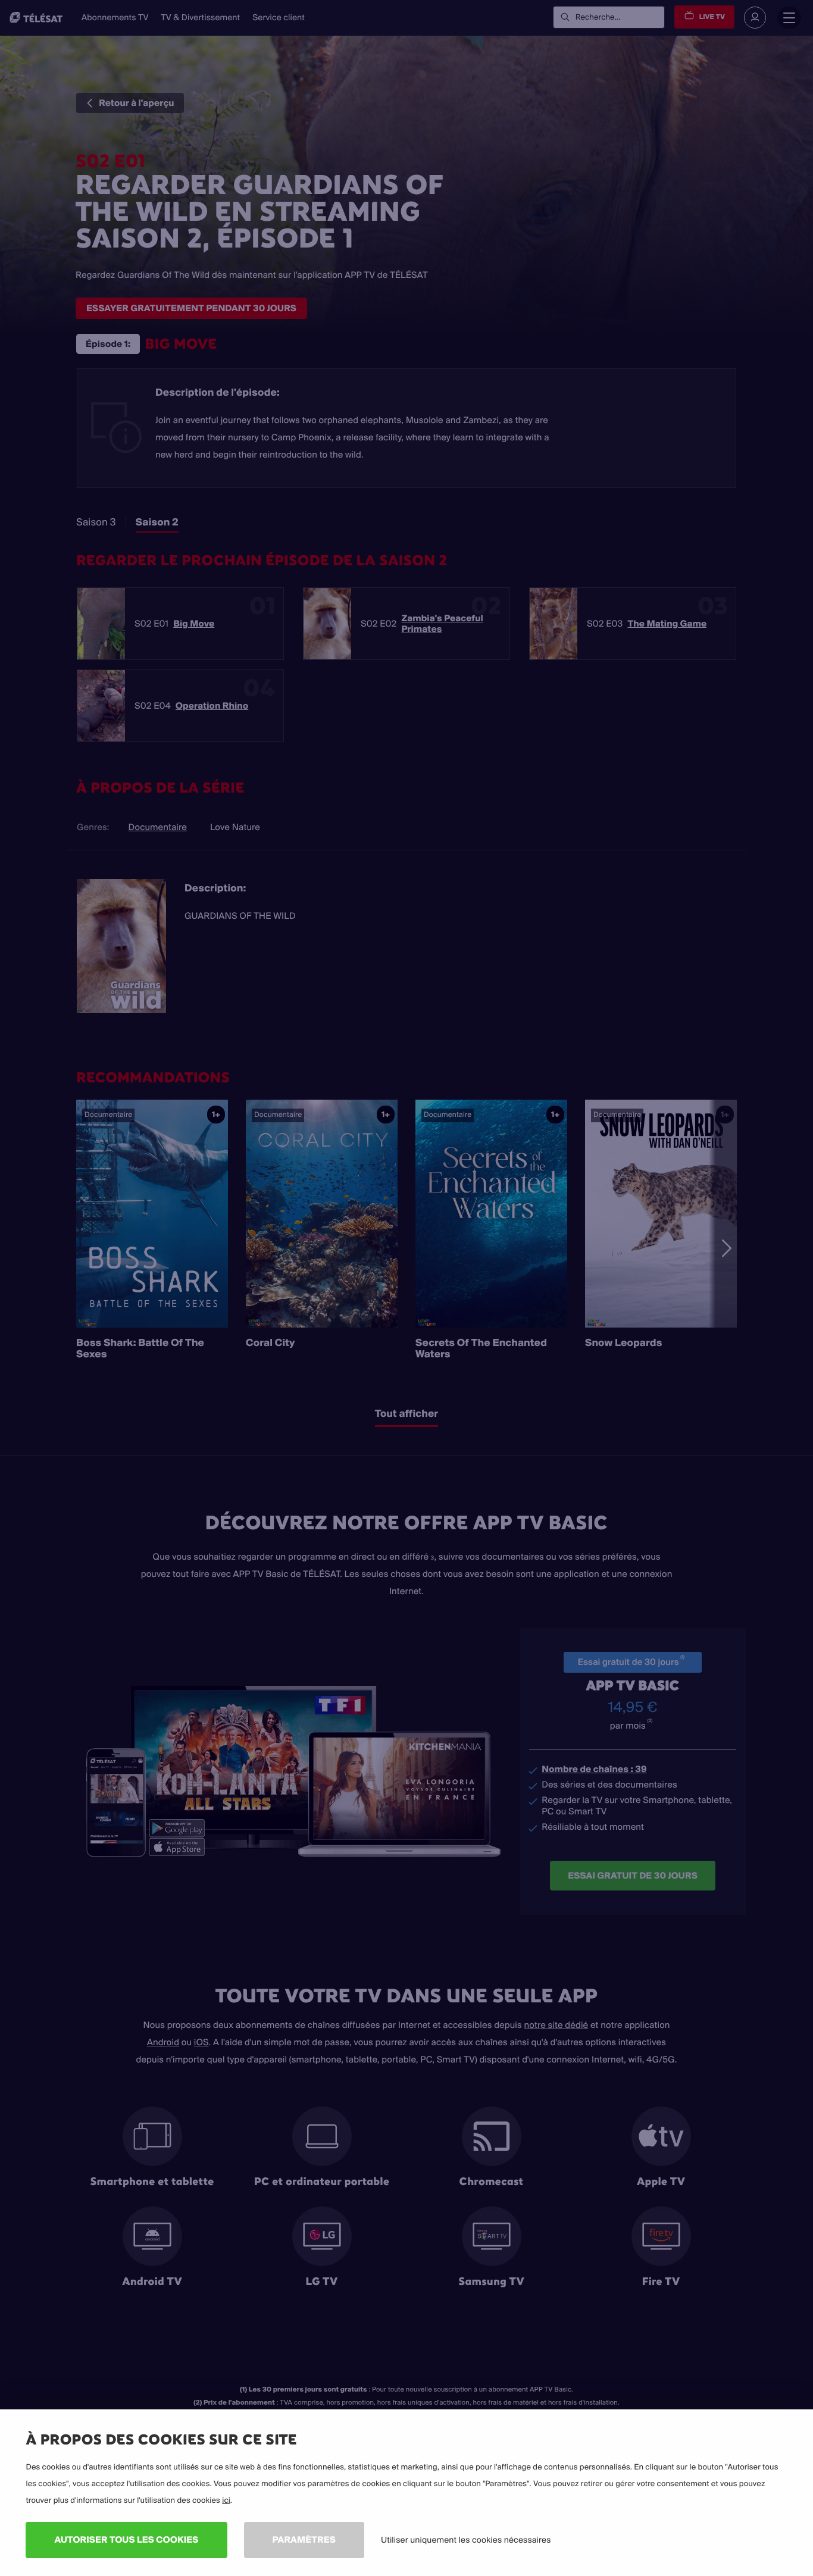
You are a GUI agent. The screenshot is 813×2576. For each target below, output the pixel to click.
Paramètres (304, 2539)
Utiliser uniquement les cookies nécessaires (466, 2540)
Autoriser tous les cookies (126, 2539)
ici (226, 2500)
